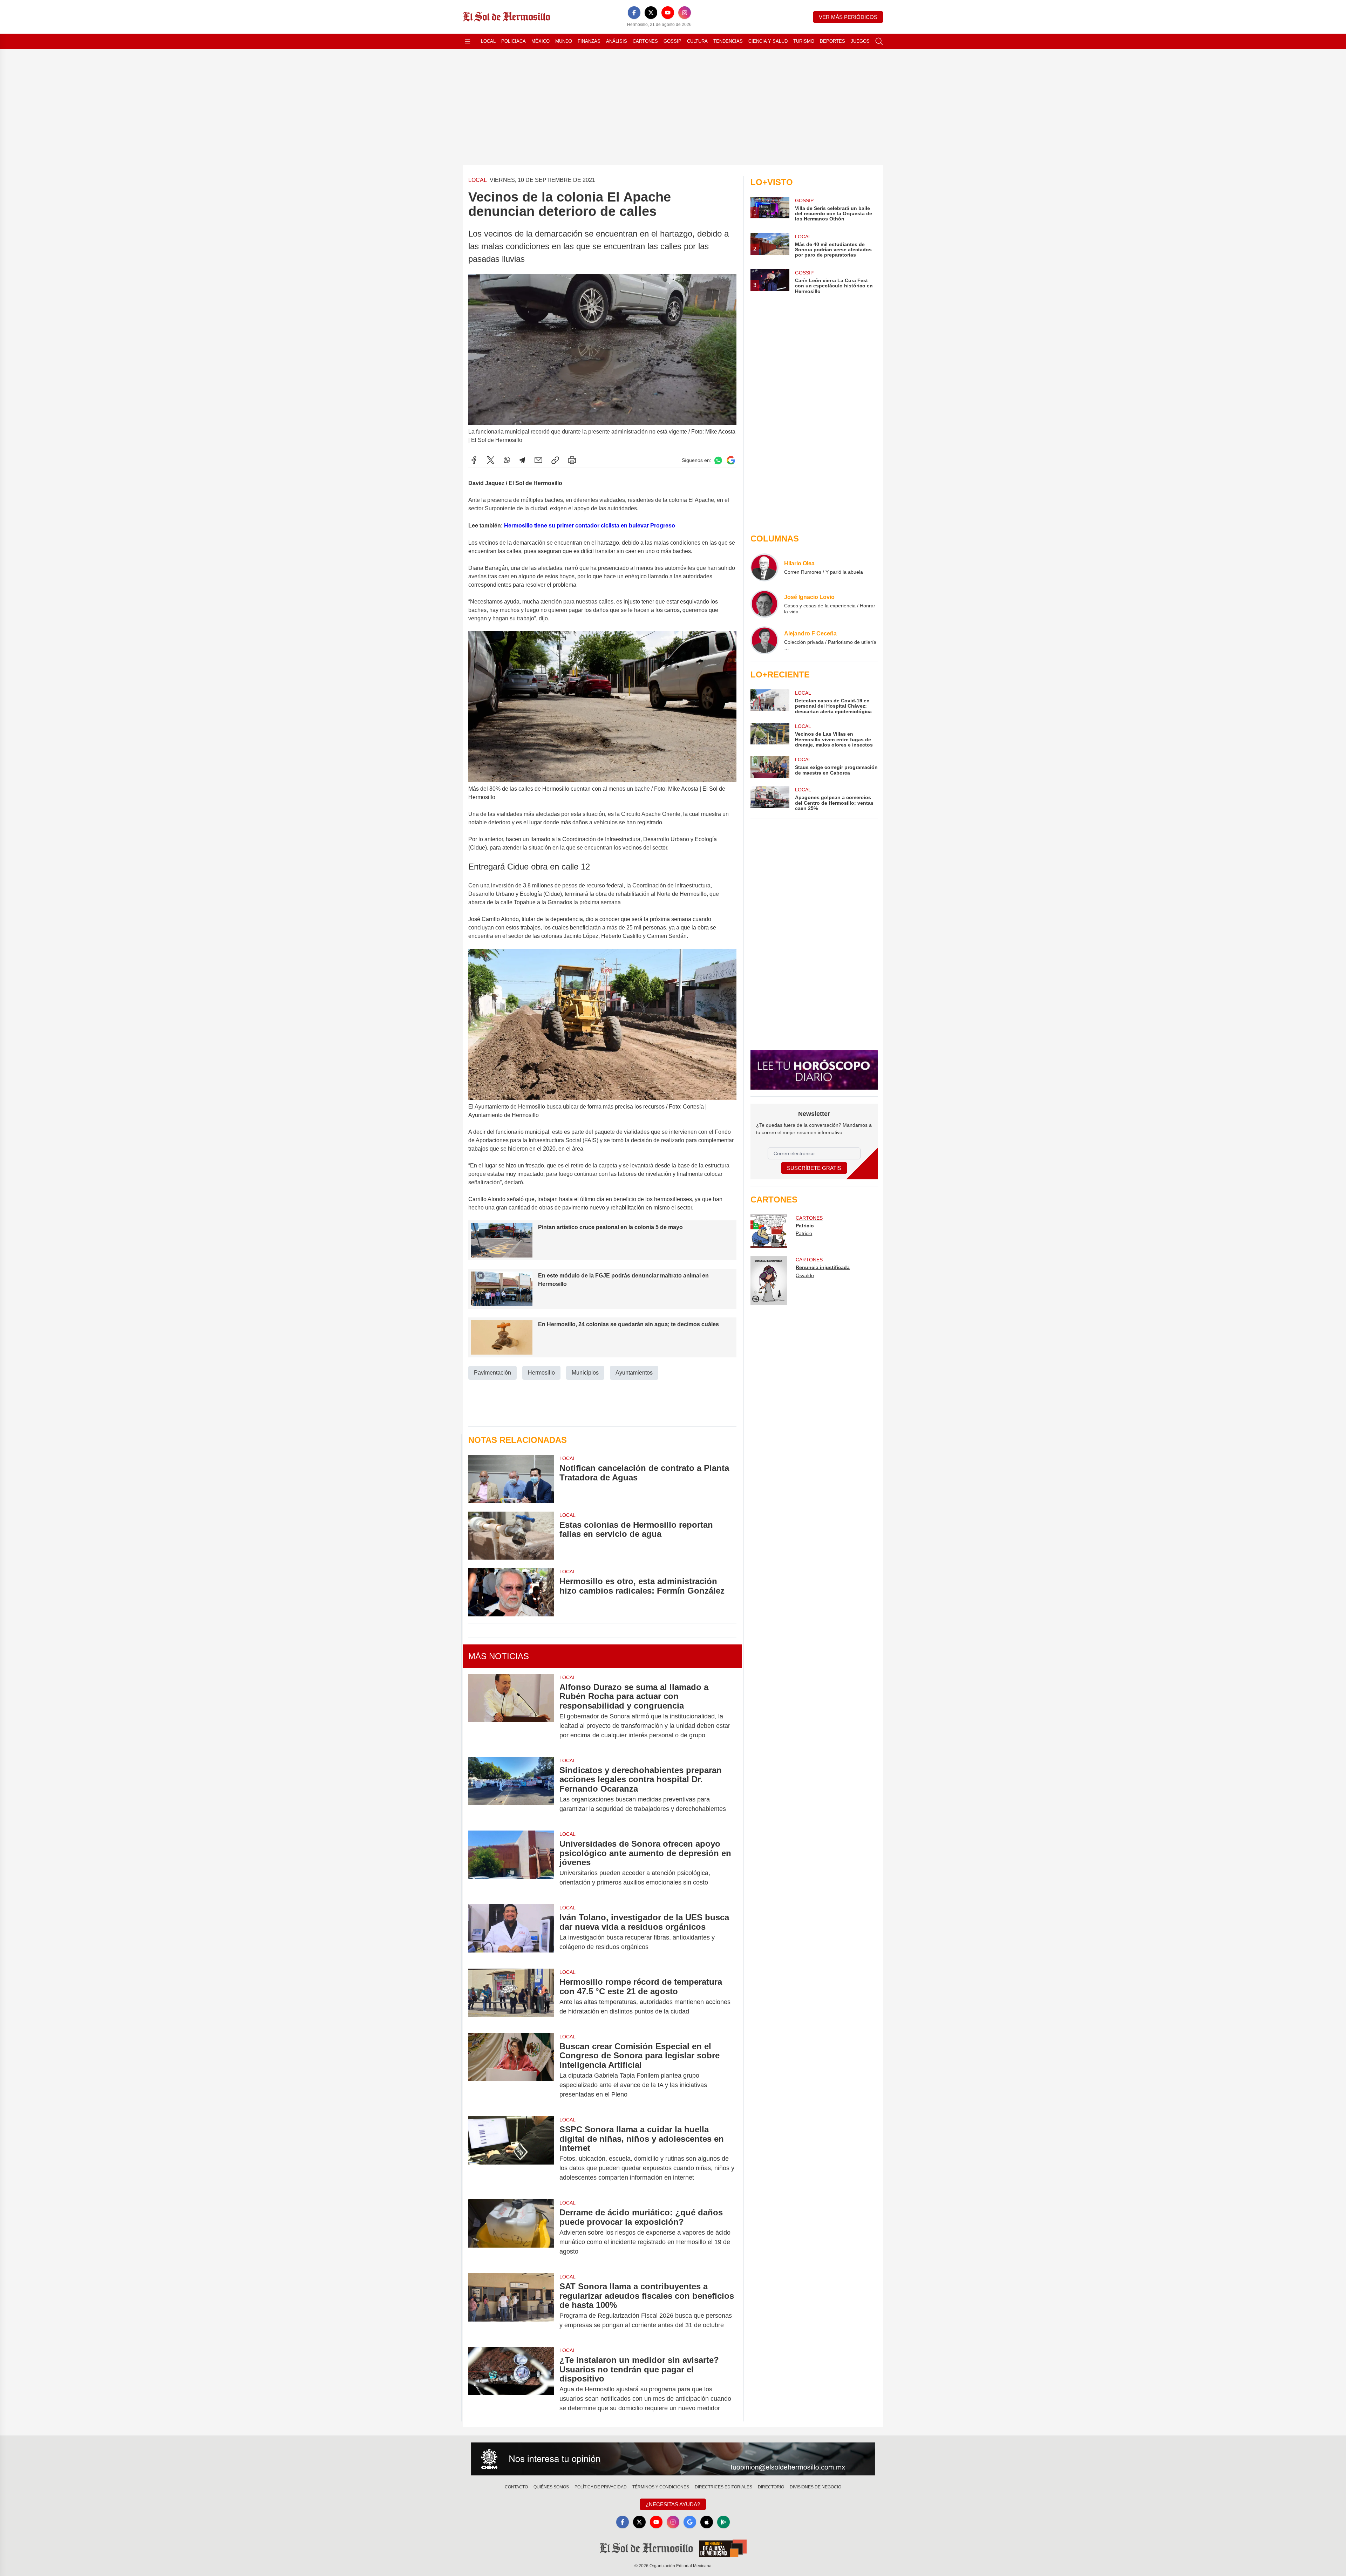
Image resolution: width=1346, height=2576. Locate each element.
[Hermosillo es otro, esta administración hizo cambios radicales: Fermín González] (511, 1592)
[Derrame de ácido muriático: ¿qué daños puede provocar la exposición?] (511, 2232)
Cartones (645, 41)
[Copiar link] (555, 460)
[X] (651, 13)
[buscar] (879, 41)
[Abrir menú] (468, 41)
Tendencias (728, 41)
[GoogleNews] (690, 2522)
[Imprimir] (572, 460)
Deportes (832, 41)
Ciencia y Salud (768, 41)
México (541, 41)
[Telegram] (522, 460)
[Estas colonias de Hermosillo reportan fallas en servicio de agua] (511, 1536)
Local (488, 41)
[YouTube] (668, 13)
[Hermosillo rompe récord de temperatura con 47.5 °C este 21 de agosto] (511, 1997)
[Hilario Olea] (764, 567)
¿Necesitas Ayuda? (673, 2504)
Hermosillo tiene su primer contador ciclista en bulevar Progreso (590, 526)
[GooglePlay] (723, 2522)
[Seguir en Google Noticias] (731, 460)
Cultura (697, 41)
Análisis (617, 41)
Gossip (672, 41)
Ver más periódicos (848, 17)
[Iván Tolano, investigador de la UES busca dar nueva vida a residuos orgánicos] (511, 1932)
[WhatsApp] (507, 460)
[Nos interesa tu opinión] (673, 2459)
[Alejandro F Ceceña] (764, 640)
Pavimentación (492, 1373)
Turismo (804, 41)
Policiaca (514, 41)
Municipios (585, 1373)
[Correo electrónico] (538, 460)
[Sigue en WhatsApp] (718, 460)
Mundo (564, 41)
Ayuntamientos (634, 1373)
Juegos (860, 41)
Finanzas (589, 41)
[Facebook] (634, 13)
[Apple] (707, 2522)
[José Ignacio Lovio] (764, 604)
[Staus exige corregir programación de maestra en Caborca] (770, 767)
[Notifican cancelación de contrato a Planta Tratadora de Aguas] (511, 1479)
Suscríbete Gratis (814, 1168)
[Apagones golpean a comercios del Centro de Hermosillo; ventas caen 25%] (770, 799)
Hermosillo (541, 1373)
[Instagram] (685, 13)
